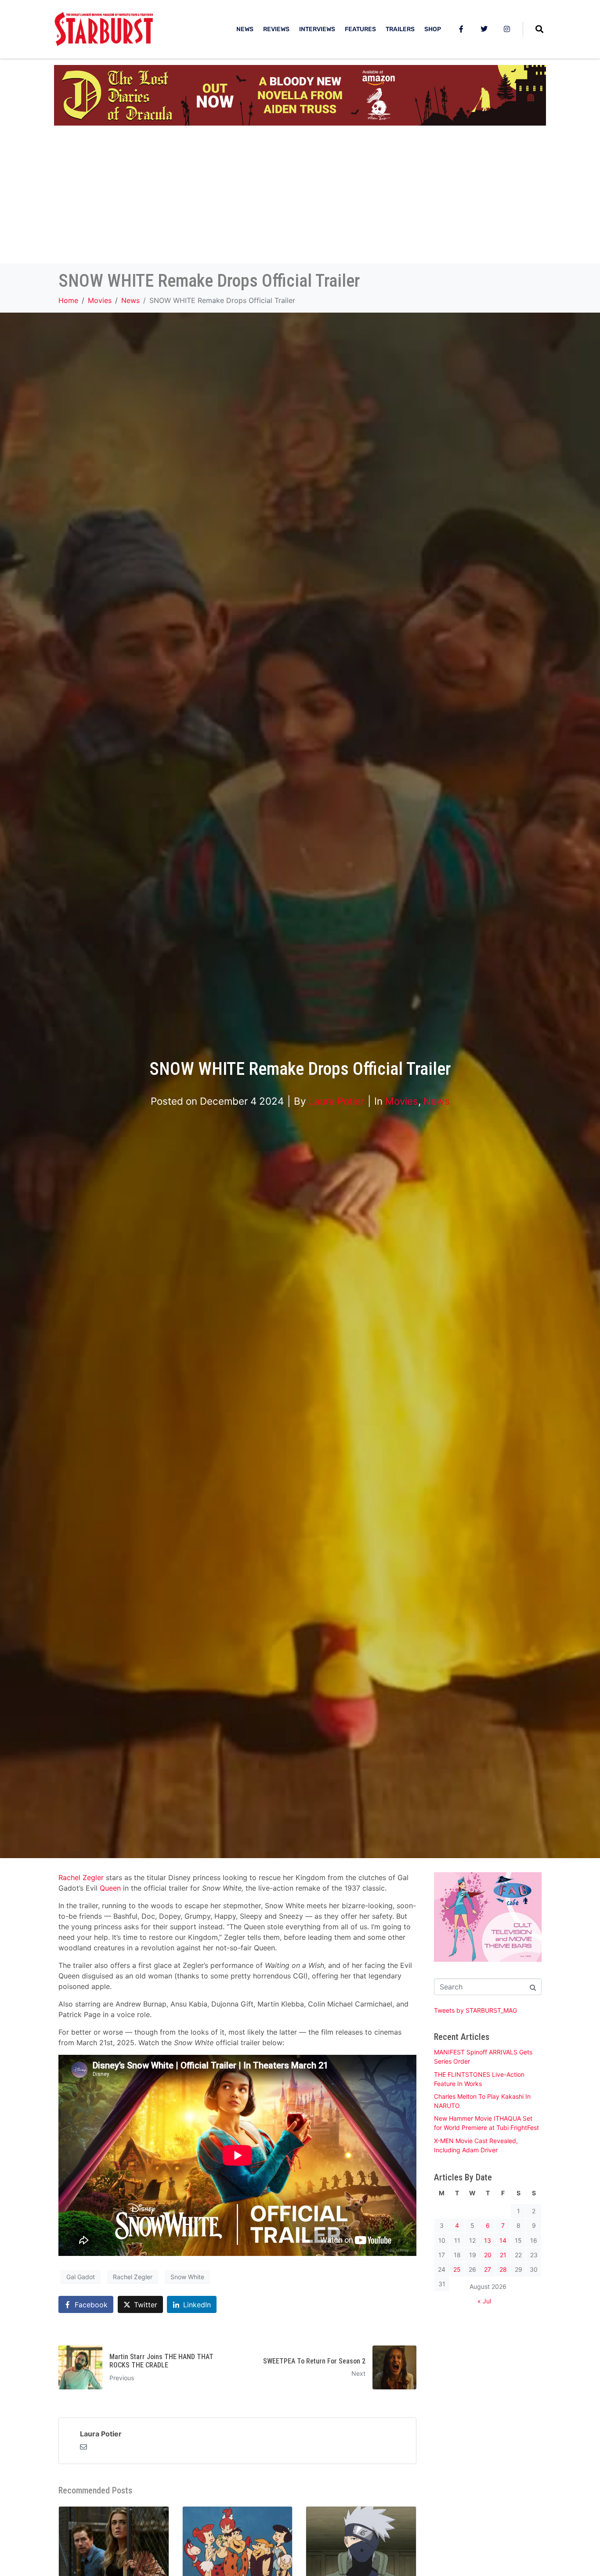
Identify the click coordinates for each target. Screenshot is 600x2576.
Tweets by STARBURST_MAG (475, 2010)
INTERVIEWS (317, 29)
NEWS (245, 29)
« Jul (484, 2301)
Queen (110, 1888)
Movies (402, 1101)
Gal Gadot (81, 2277)
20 (488, 2255)
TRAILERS (400, 29)
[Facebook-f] (461, 29)
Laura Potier (336, 1101)
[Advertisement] (300, 198)
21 (503, 2255)
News (437, 1101)
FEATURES (360, 29)
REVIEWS (276, 29)
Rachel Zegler (82, 1877)
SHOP (433, 29)
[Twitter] (484, 29)
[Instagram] (507, 29)
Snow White (187, 2277)
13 (488, 2240)
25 (457, 2269)
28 (503, 2269)
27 (488, 2269)
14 (503, 2240)
